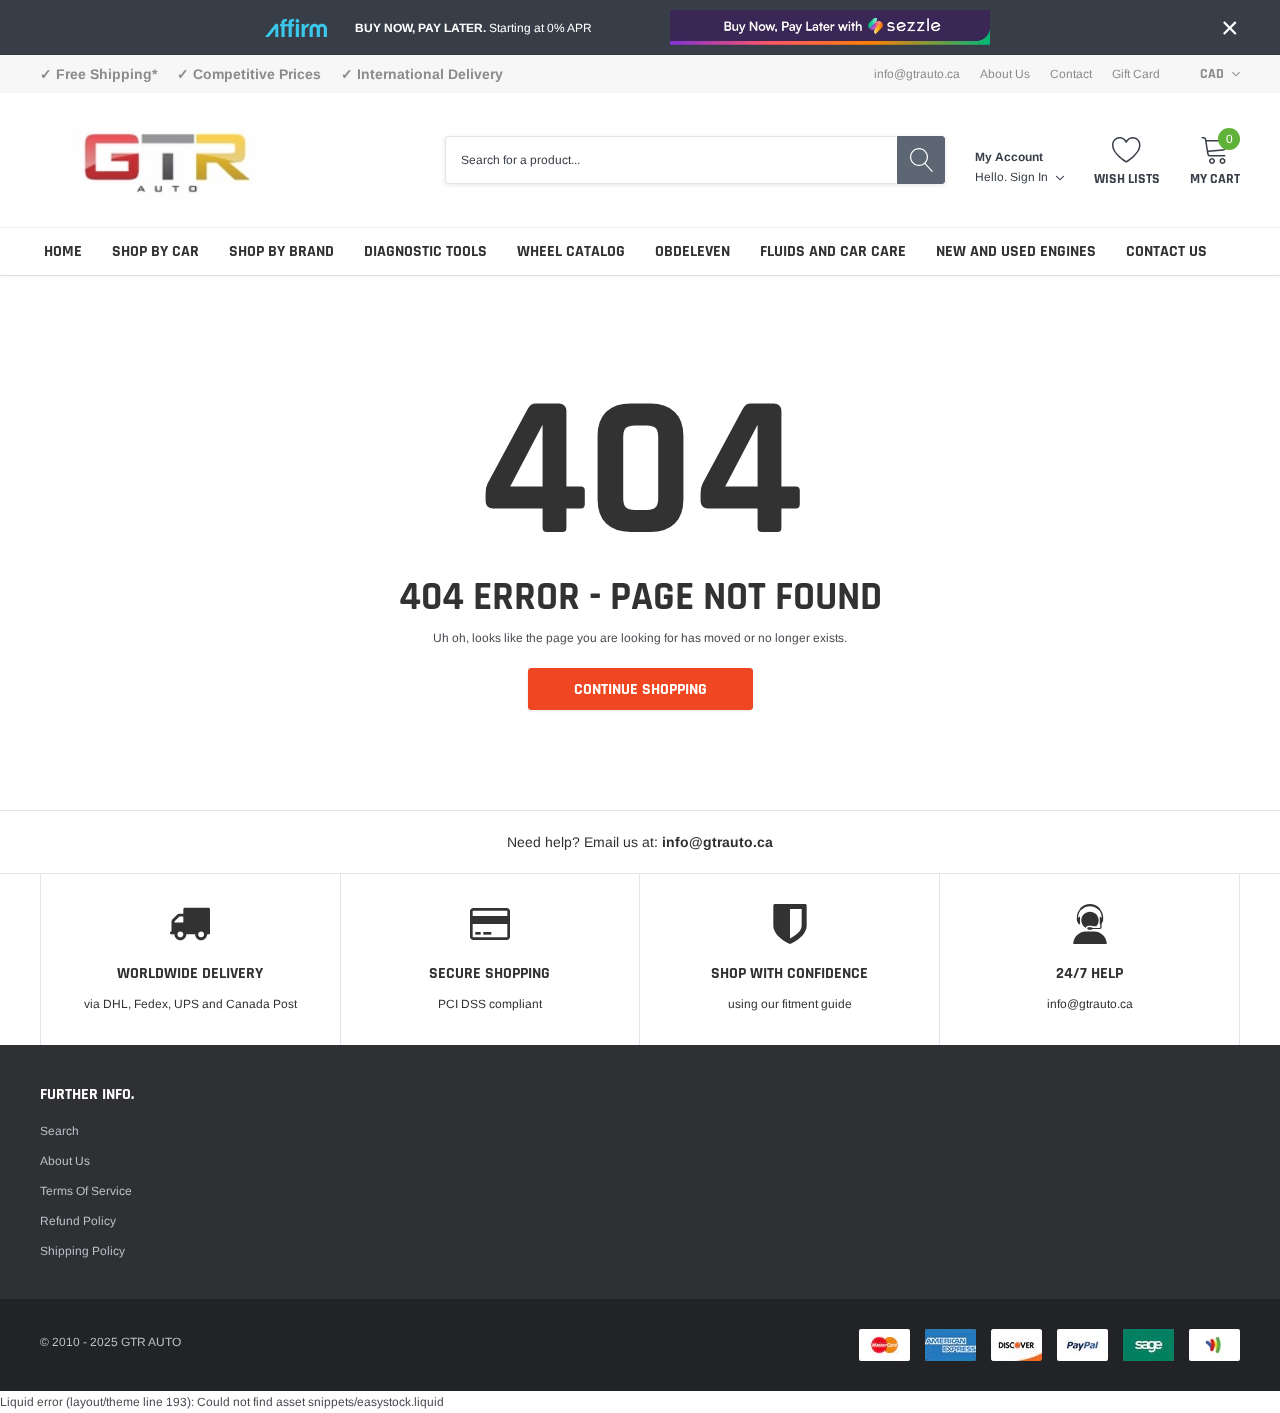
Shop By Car (155, 251)
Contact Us (1166, 251)
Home (63, 251)
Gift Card (1136, 74)
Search (59, 1131)
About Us (1005, 74)
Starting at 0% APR (473, 28)
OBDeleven (692, 251)
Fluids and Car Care (833, 251)
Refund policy (78, 1221)
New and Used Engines (1016, 251)
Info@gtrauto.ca (917, 74)
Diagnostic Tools (425, 251)
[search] (921, 160)
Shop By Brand (281, 251)
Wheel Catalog (571, 251)
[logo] (165, 159)
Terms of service (86, 1191)
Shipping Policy (82, 1251)
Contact (1071, 74)
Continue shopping (640, 689)
